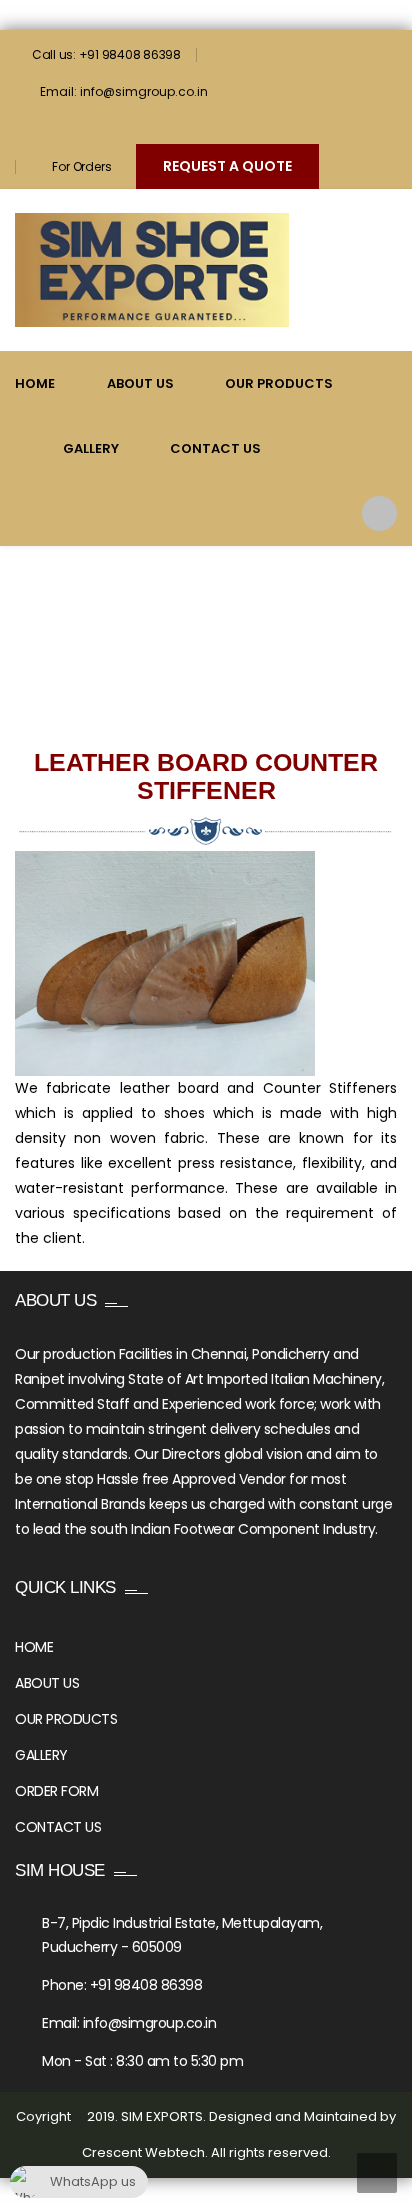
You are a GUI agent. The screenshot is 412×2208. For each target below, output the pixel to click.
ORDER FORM (56, 1791)
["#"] (28, 129)
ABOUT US (47, 1683)
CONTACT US (58, 1827)
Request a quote (227, 166)
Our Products (279, 383)
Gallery (91, 448)
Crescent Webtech (143, 2152)
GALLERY (41, 1755)
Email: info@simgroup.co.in (124, 91)
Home (35, 383)
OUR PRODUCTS (66, 1719)
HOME (34, 1647)
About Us (140, 383)
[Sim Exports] (152, 270)
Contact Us (215, 448)
